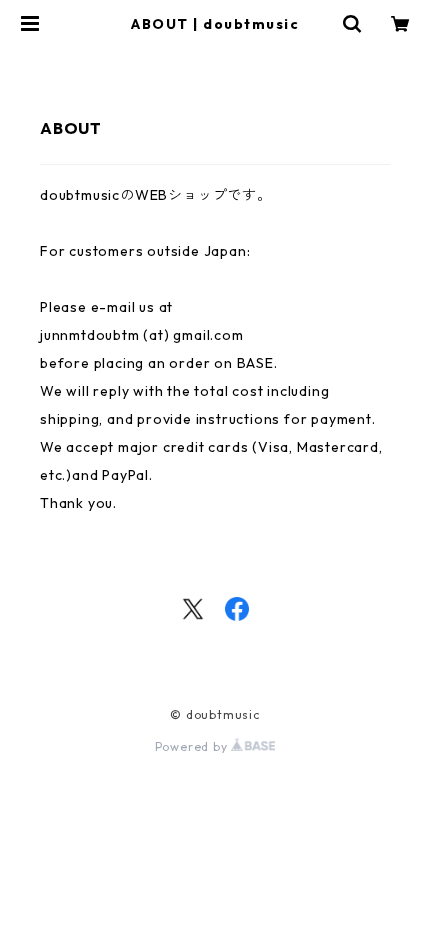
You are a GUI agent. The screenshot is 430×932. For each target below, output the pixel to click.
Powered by (193, 746)
